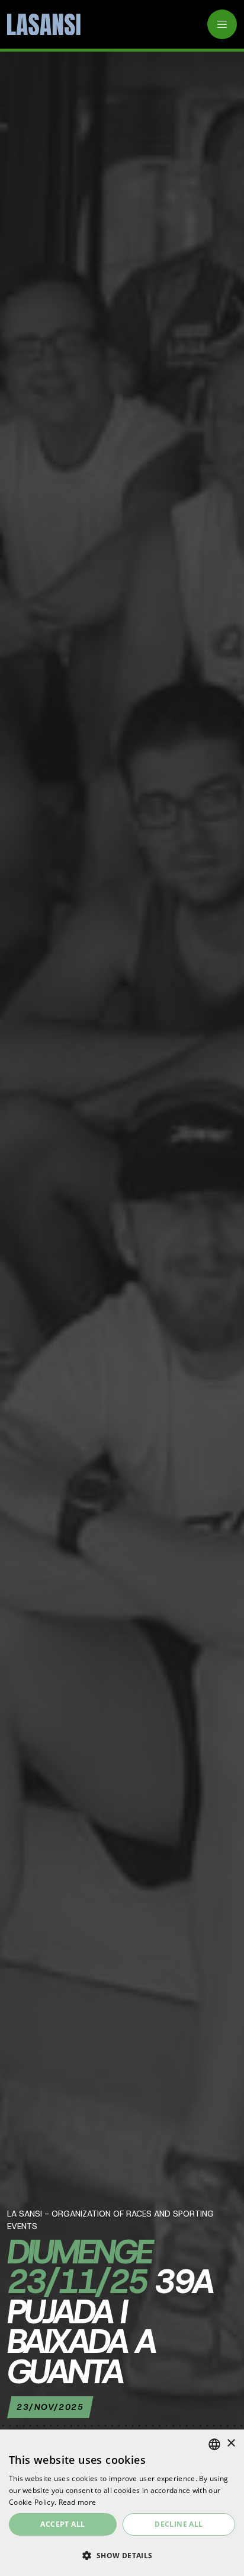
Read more (78, 2502)
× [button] (231, 2443)
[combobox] (214, 2444)
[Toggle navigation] (222, 24)
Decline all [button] (179, 2524)
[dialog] (122, 2503)
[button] (122, 2555)
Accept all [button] (62, 2524)
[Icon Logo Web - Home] (40, 25)
